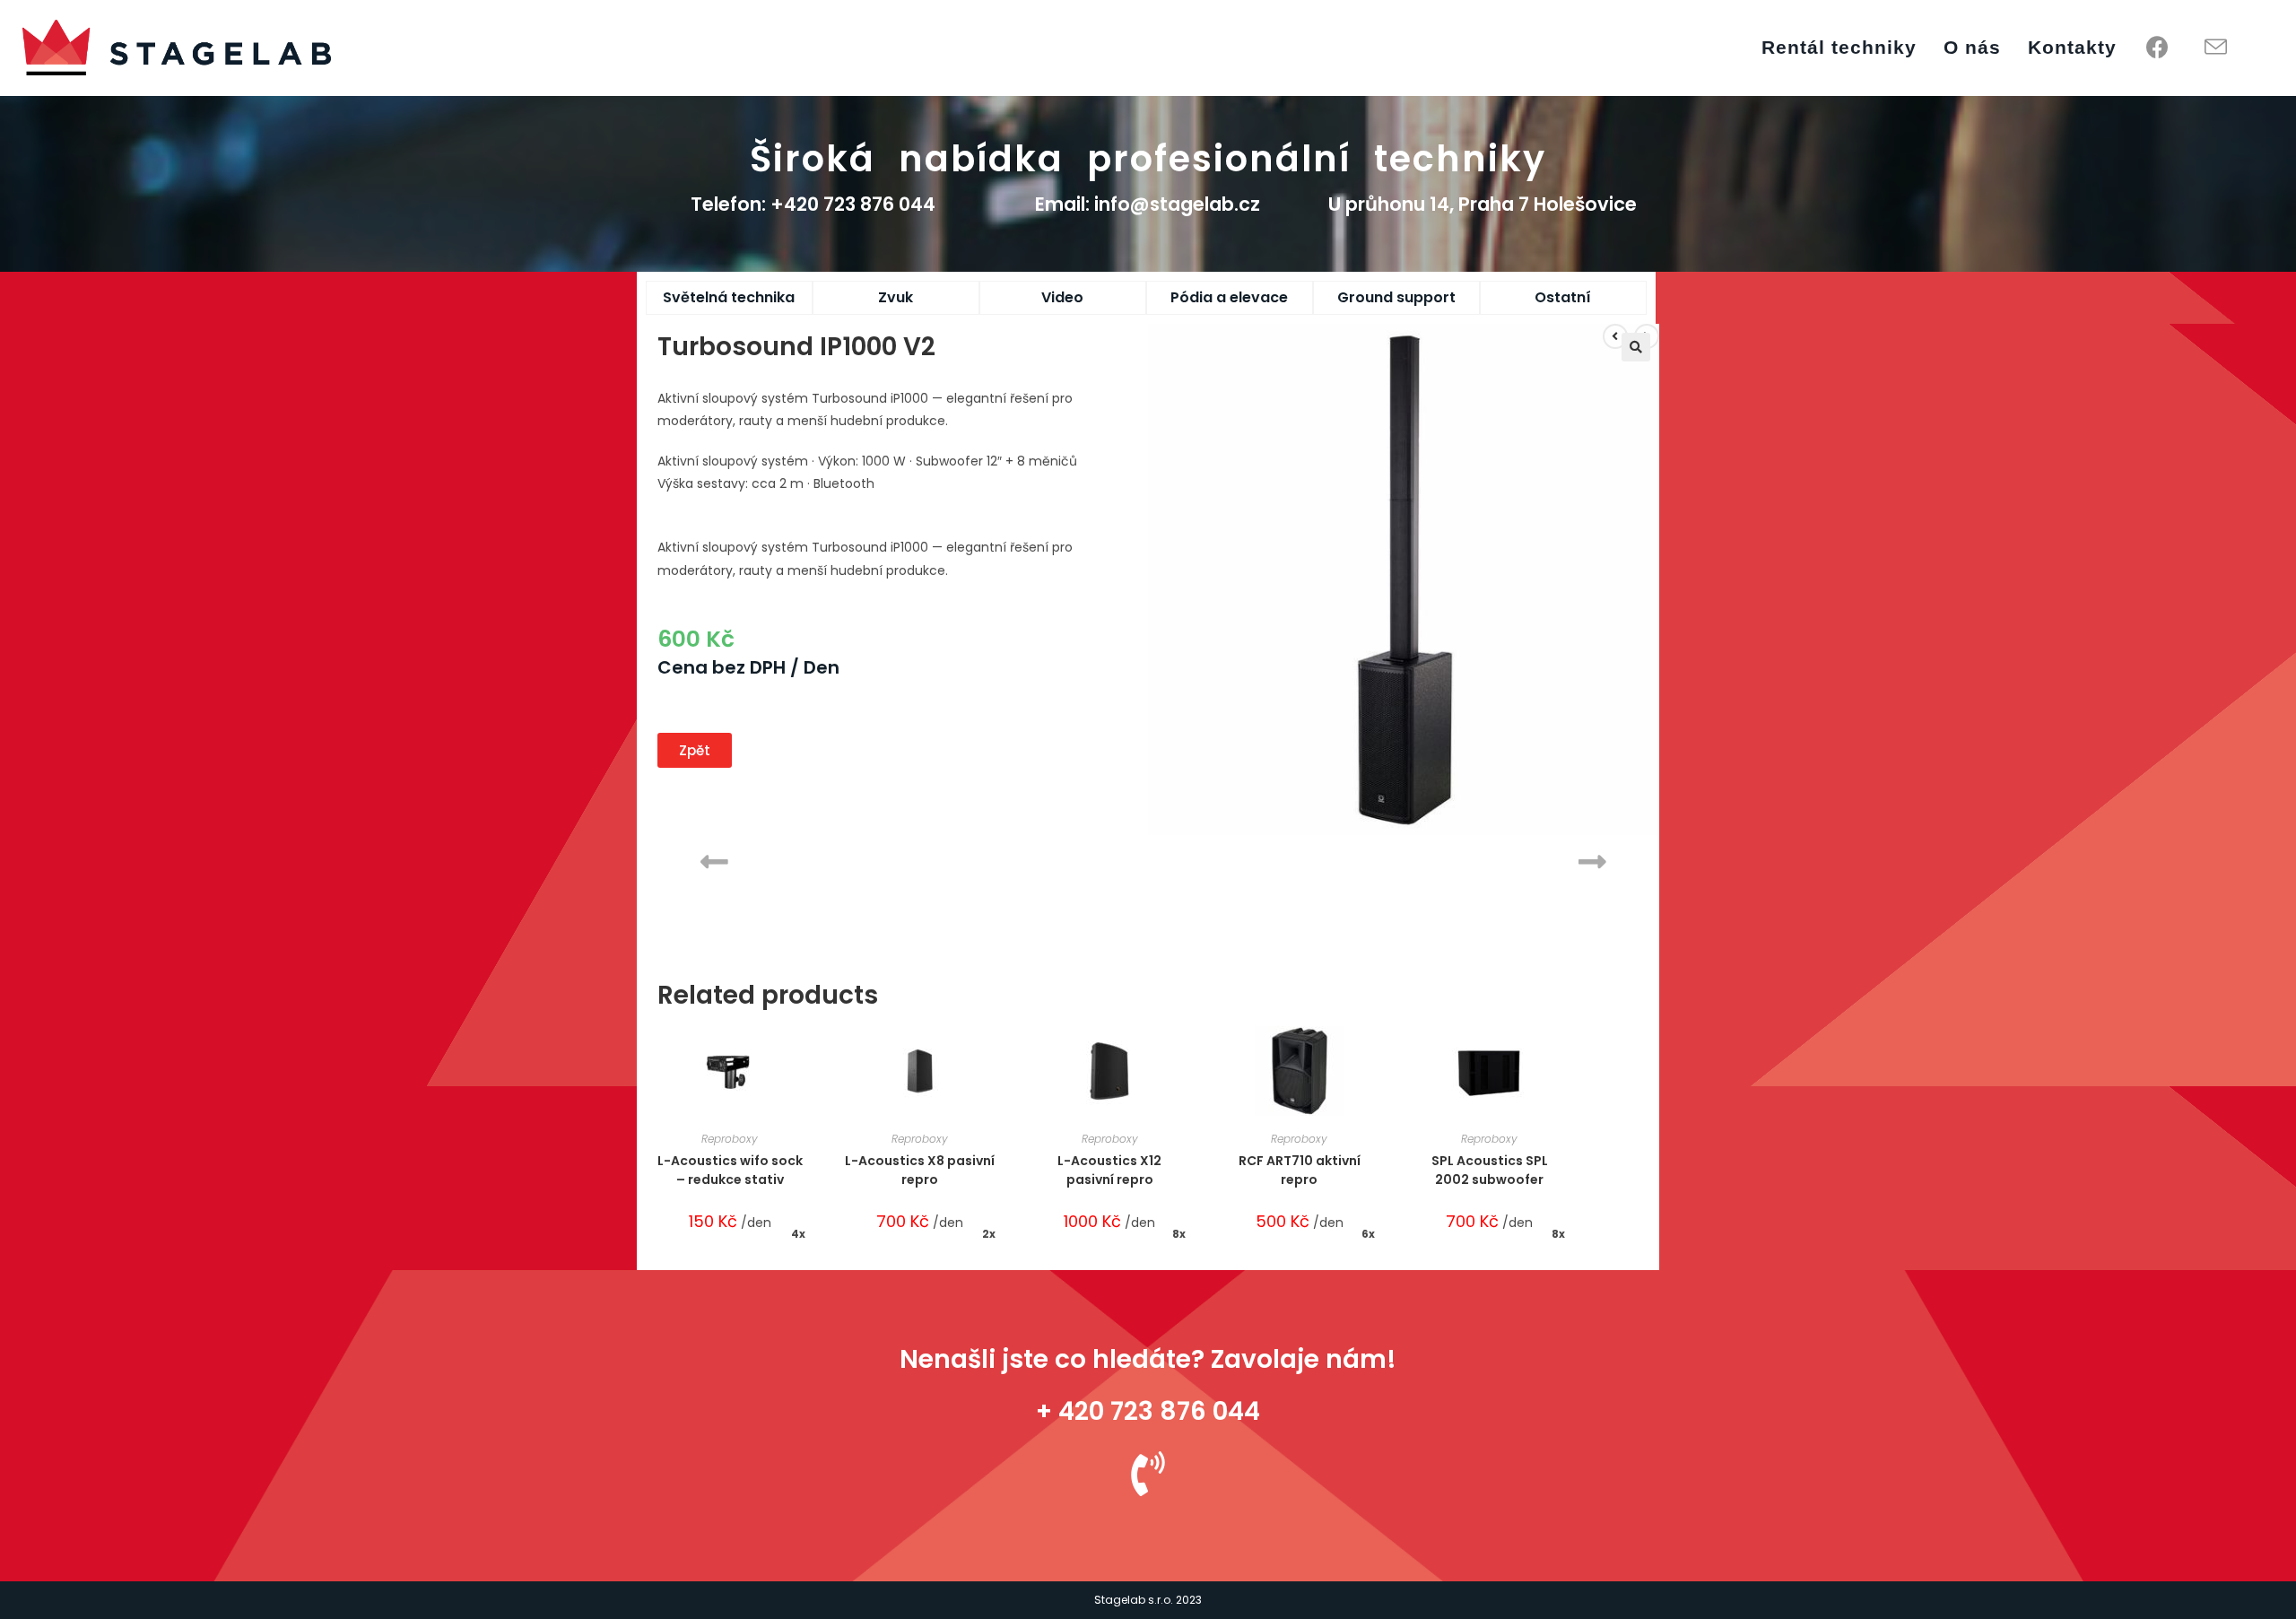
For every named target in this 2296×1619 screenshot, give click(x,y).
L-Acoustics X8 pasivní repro (920, 1170)
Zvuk (896, 297)
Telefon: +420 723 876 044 (813, 204)
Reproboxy (730, 1139)
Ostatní (1563, 297)
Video (1062, 297)
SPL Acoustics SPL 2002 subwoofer (1490, 1170)
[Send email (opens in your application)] (2216, 48)
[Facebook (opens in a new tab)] (2157, 48)
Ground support (1396, 297)
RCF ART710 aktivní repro (1300, 1170)
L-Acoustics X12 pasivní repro (1109, 1170)
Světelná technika (729, 297)
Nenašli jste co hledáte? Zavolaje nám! (1148, 1359)
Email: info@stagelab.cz (1148, 204)
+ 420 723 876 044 (1148, 1411)
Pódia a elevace (1229, 297)
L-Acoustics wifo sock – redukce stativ (730, 1170)
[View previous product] (1615, 336)
